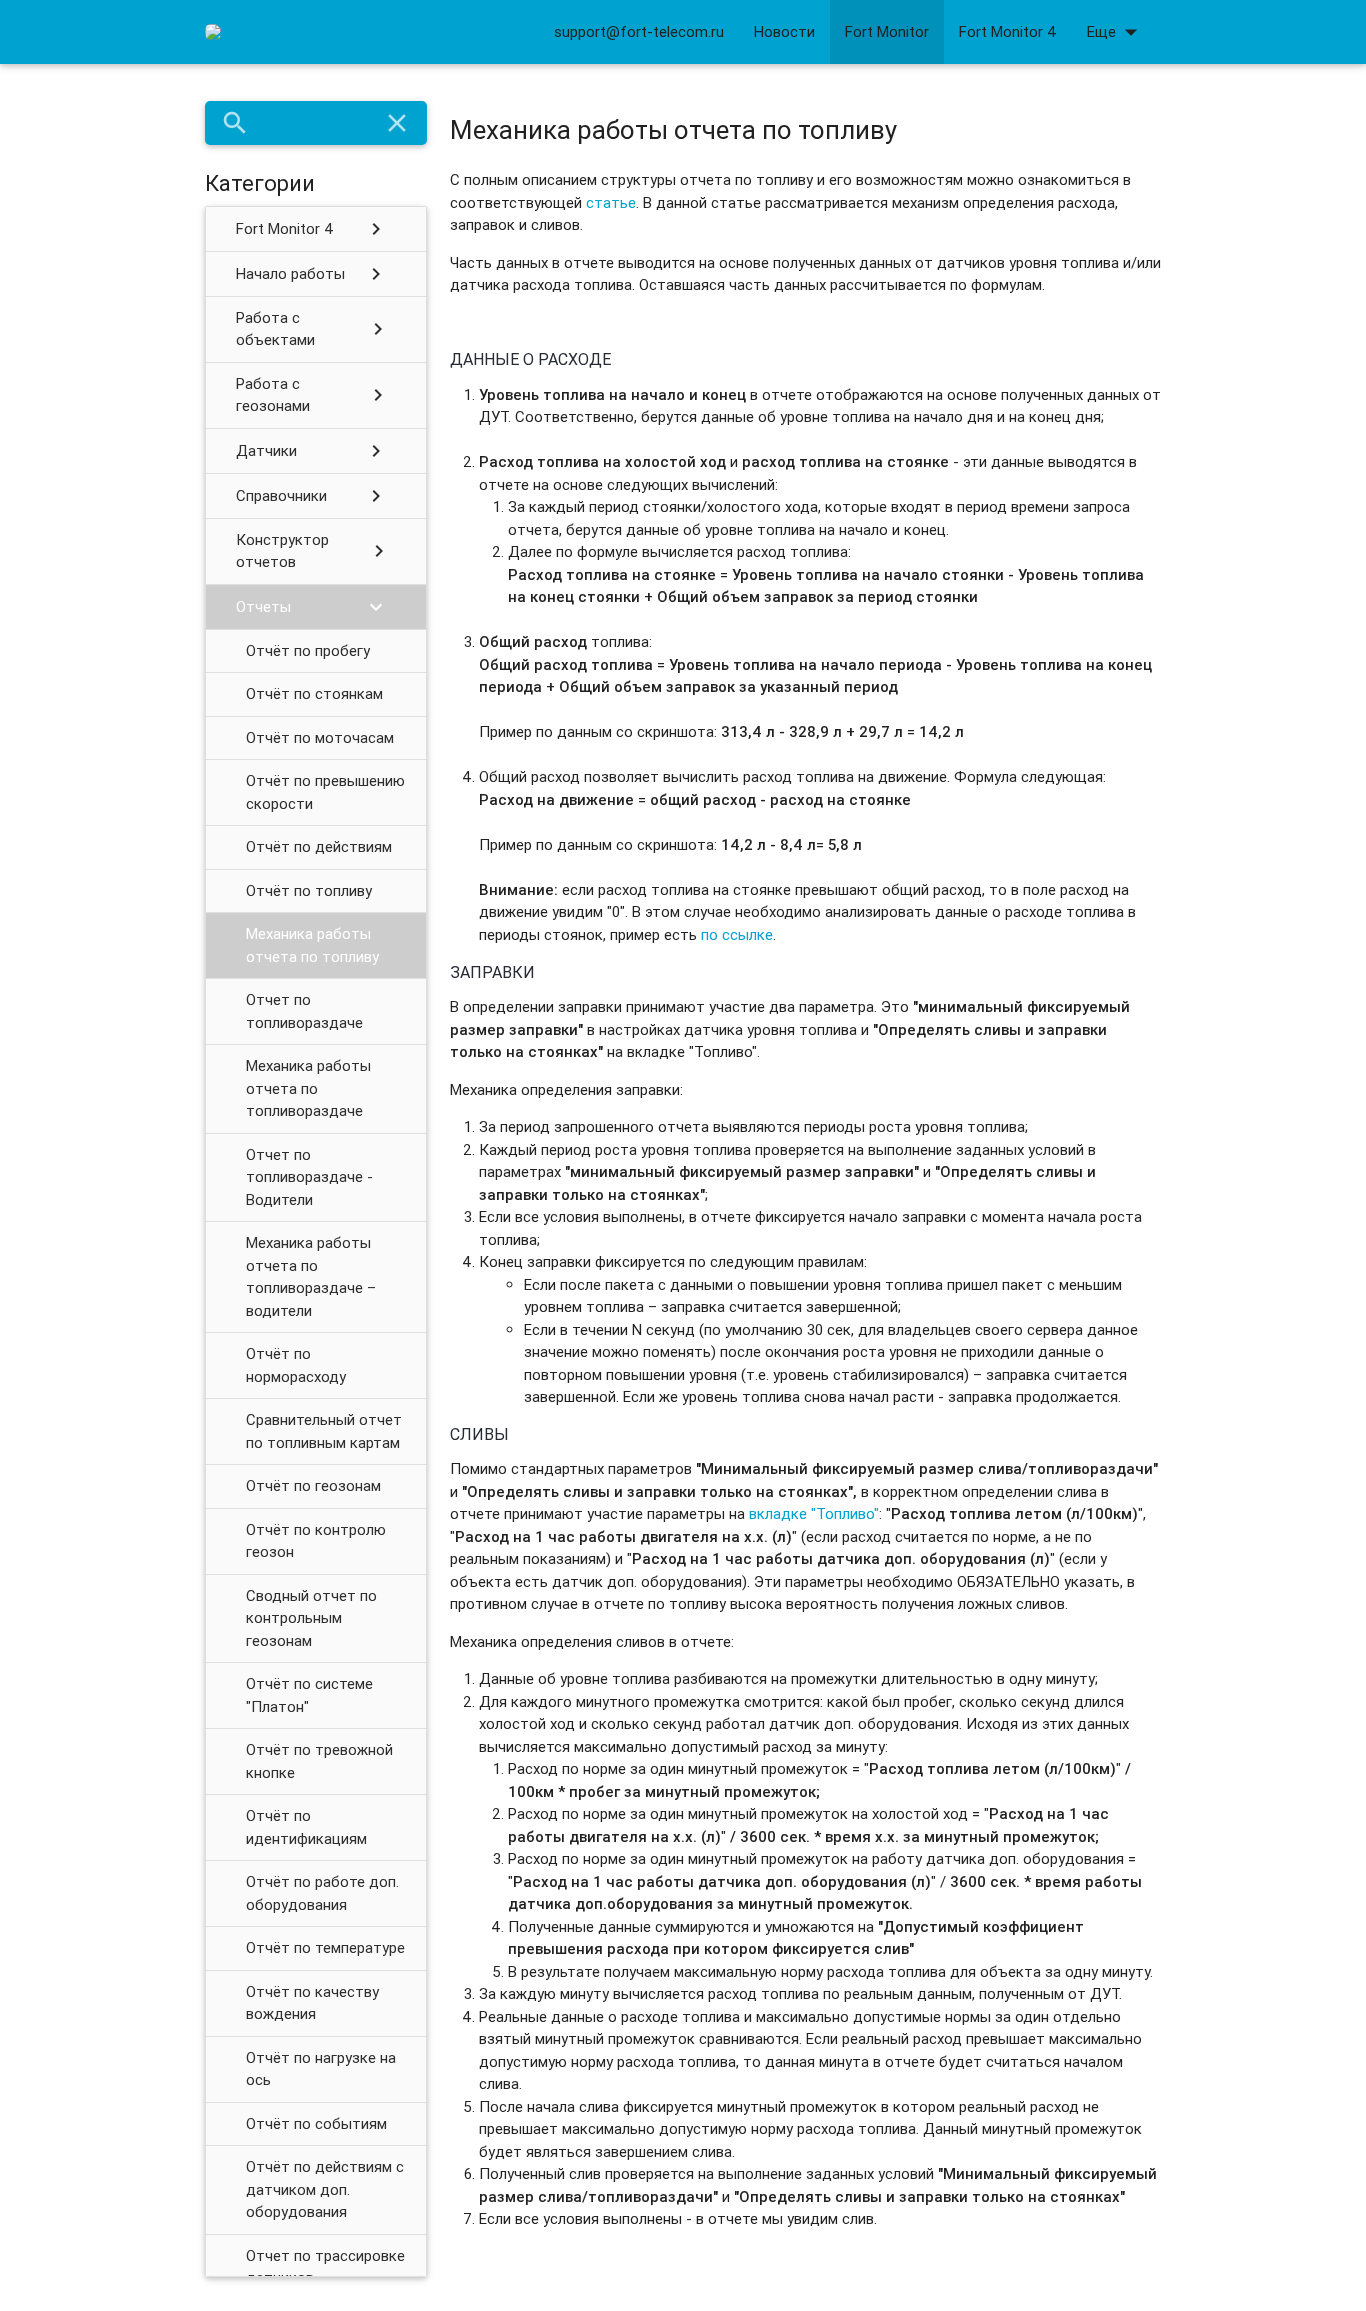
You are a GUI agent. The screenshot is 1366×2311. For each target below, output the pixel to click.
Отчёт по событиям (316, 2123)
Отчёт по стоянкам (314, 693)
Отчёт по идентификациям (306, 1827)
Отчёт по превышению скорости (325, 792)
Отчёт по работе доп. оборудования (322, 1893)
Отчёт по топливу (309, 890)
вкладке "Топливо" (814, 1513)
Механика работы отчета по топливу (312, 945)
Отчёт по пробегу (308, 650)
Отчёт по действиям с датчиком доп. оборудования (325, 2189)
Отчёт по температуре (325, 1947)
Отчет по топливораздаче (304, 1011)
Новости (784, 31)
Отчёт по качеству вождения (312, 2003)
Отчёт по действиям (319, 846)
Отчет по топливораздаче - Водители (309, 1177)
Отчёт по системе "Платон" (309, 1695)
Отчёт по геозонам (313, 1485)
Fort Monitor (887, 31)
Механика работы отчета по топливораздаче (308, 1088)
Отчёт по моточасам (320, 737)
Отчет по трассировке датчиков (325, 2267)
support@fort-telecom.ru (639, 31)
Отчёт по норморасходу (296, 1365)
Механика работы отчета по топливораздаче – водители (311, 1276)
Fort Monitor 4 (1008, 31)
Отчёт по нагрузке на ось (321, 2069)
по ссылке (737, 934)
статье (611, 202)
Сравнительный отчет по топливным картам (324, 1431)
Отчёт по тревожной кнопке (319, 1761)
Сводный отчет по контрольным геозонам (311, 1618)
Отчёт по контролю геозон (316, 1541)
